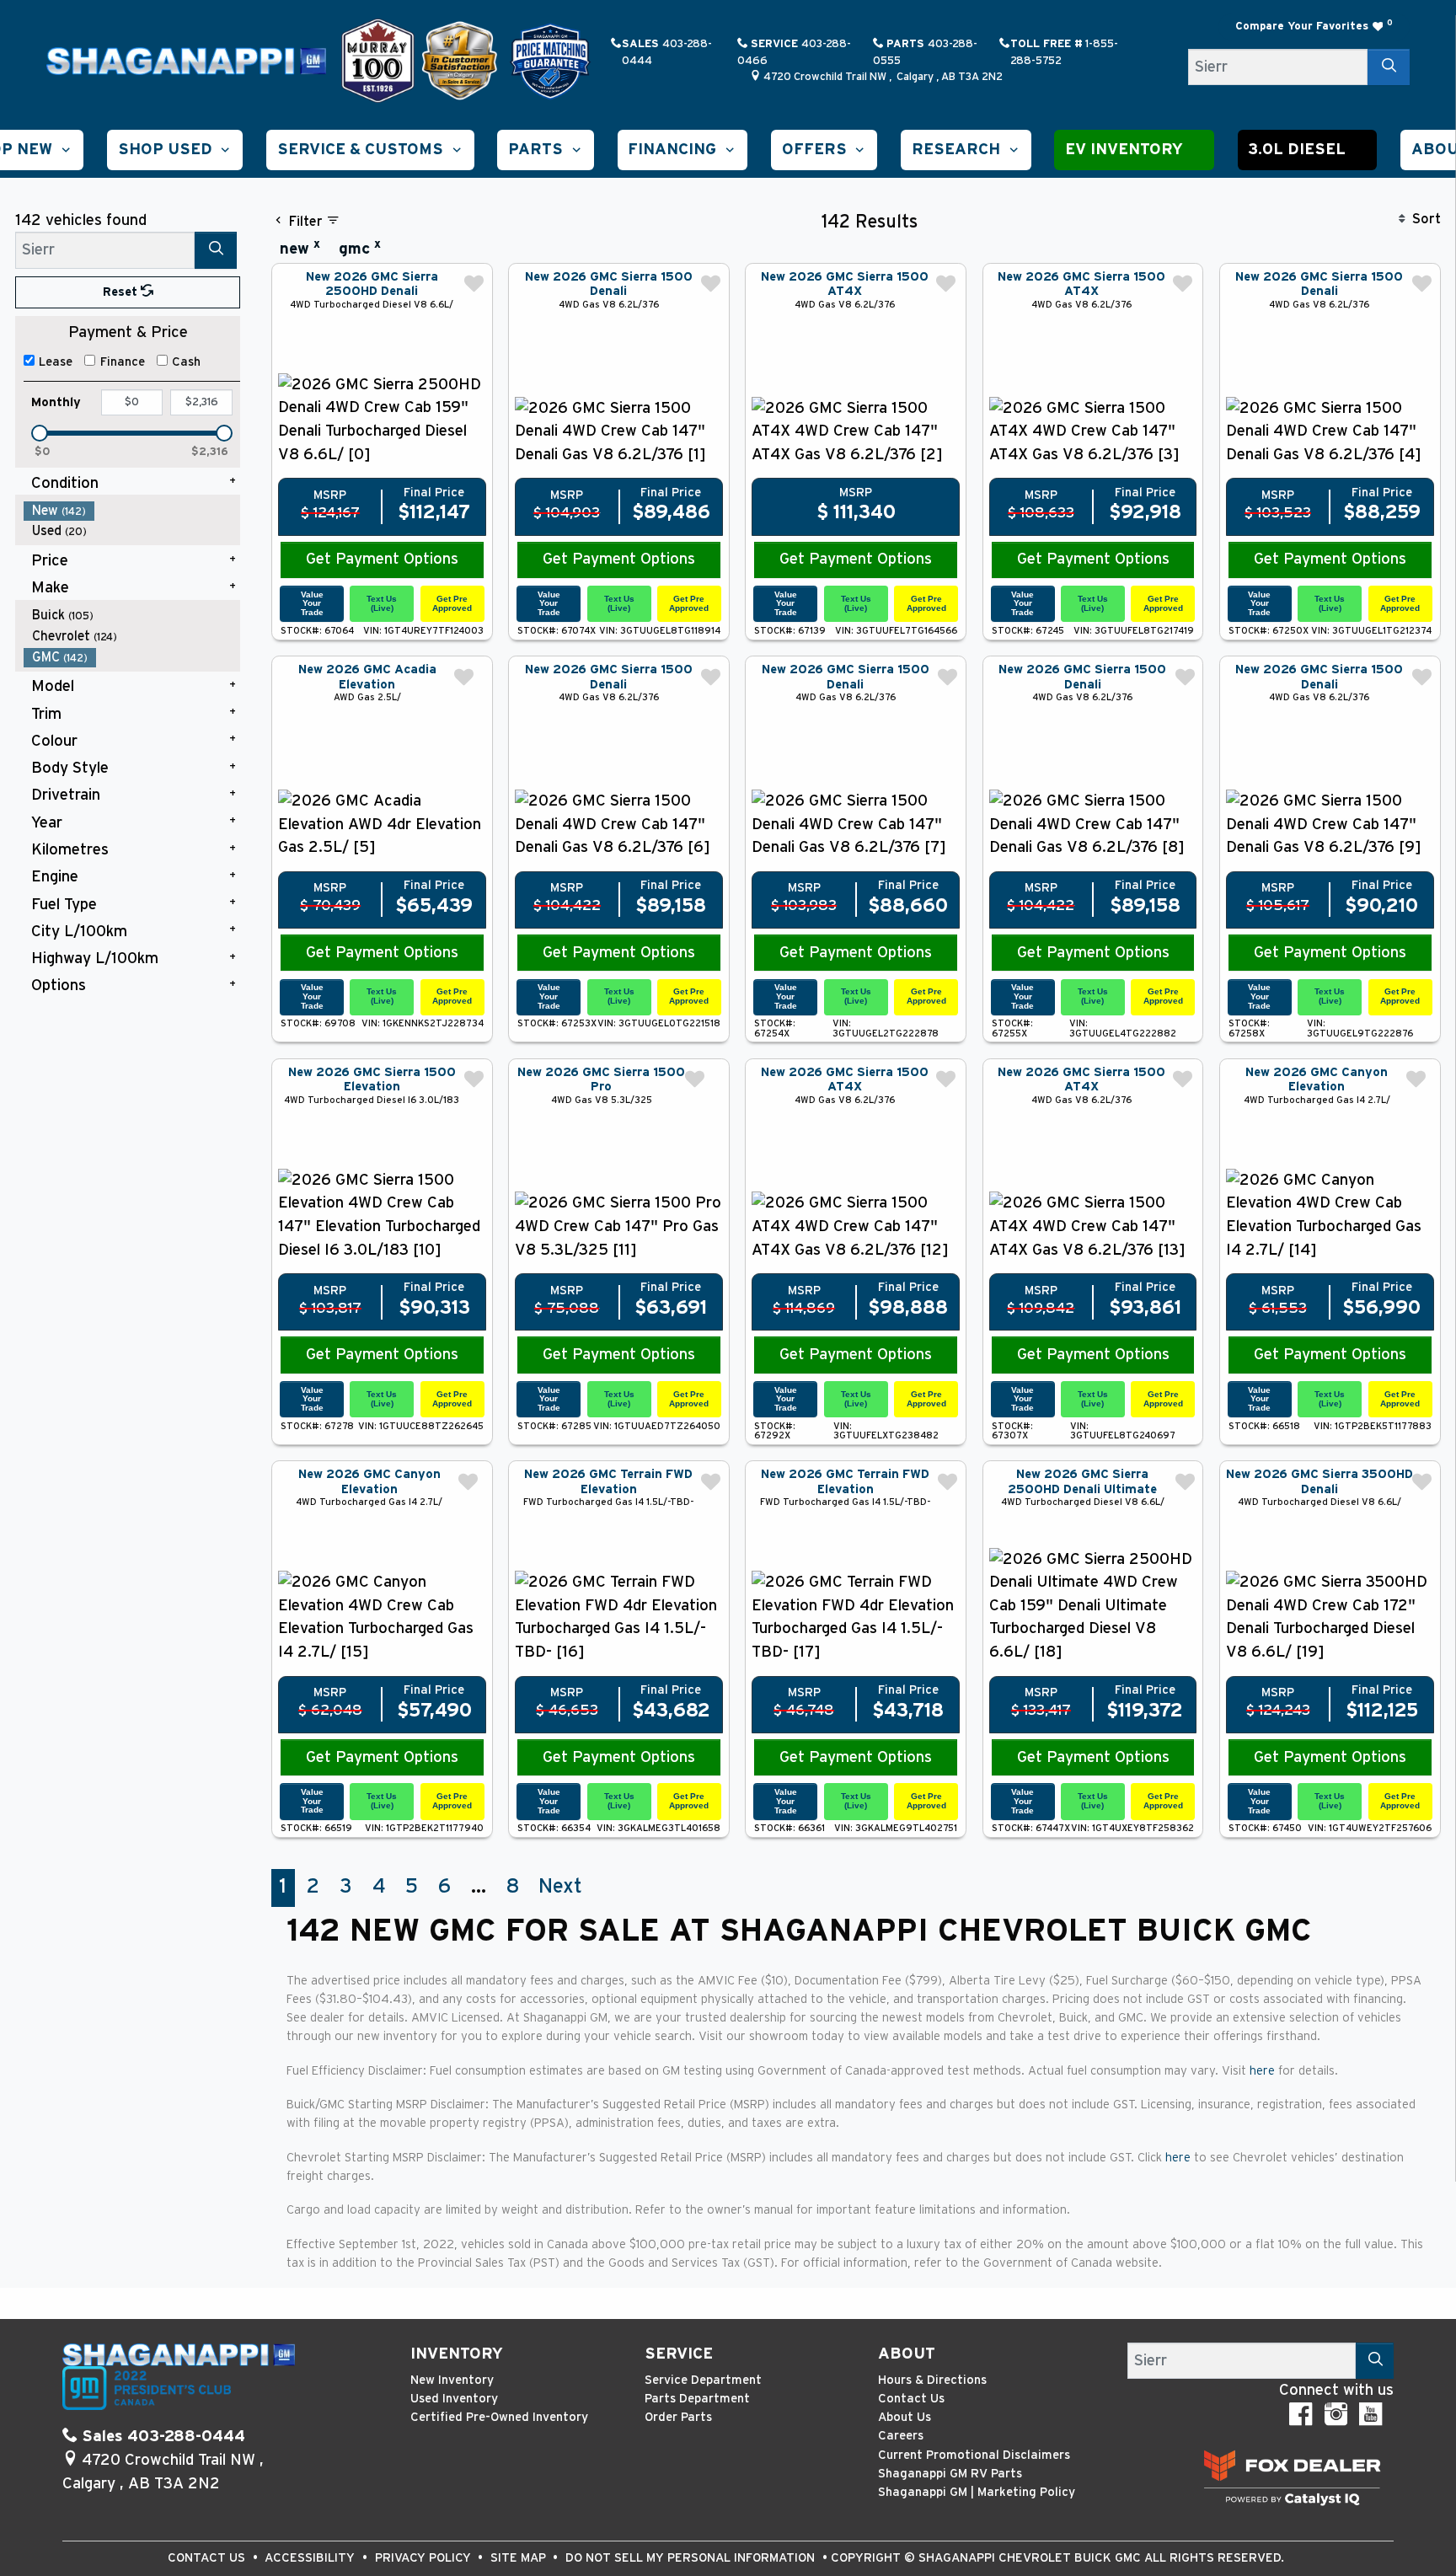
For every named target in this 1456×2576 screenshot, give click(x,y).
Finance (123, 362)
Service (679, 2354)
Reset (122, 292)
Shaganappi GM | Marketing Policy (977, 2492)
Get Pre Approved (452, 603)
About (907, 2354)
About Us (905, 2417)
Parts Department (697, 2399)
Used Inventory (454, 2399)
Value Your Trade (312, 603)
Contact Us (911, 2399)
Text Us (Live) (382, 603)
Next (560, 1887)
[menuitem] (132, 511)
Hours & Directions (932, 2380)
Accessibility (311, 2558)
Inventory (457, 2354)
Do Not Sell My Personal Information (692, 2558)
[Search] (1389, 67)
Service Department (703, 2380)
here (1264, 2071)
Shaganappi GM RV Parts (950, 2474)
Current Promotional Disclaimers (974, 2455)
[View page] (380, 60)
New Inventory (452, 2380)
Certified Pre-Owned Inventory (499, 2417)
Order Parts (678, 2417)
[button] (175, 150)
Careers (901, 2436)
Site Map (520, 2558)
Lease (56, 362)
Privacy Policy (425, 2558)
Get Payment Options (382, 559)
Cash (186, 362)
